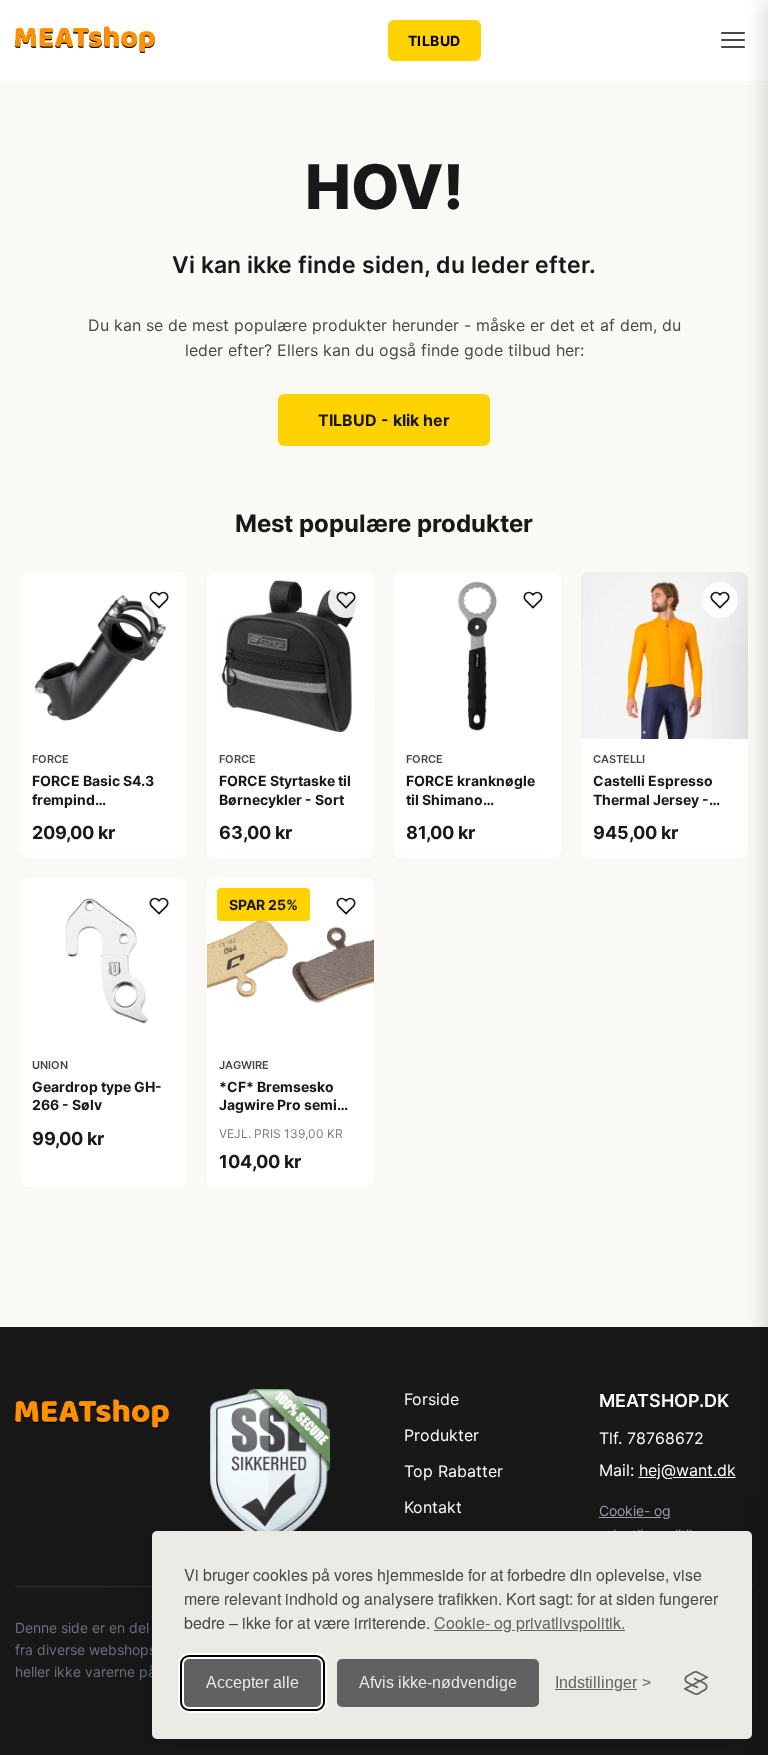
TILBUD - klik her (384, 420)
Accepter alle (252, 1682)
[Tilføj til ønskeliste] (159, 600)
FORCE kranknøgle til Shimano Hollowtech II (470, 798)
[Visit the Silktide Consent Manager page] (696, 1683)
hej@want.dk (687, 1470)
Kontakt (433, 1507)
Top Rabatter (453, 1471)
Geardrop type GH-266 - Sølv (97, 1095)
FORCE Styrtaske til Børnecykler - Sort (285, 789)
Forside (431, 1399)
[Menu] (733, 40)
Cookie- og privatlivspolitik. (529, 1622)
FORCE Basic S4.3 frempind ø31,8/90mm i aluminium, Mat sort (100, 808)
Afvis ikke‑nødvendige (438, 1682)
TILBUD (434, 40)
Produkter (441, 1435)
